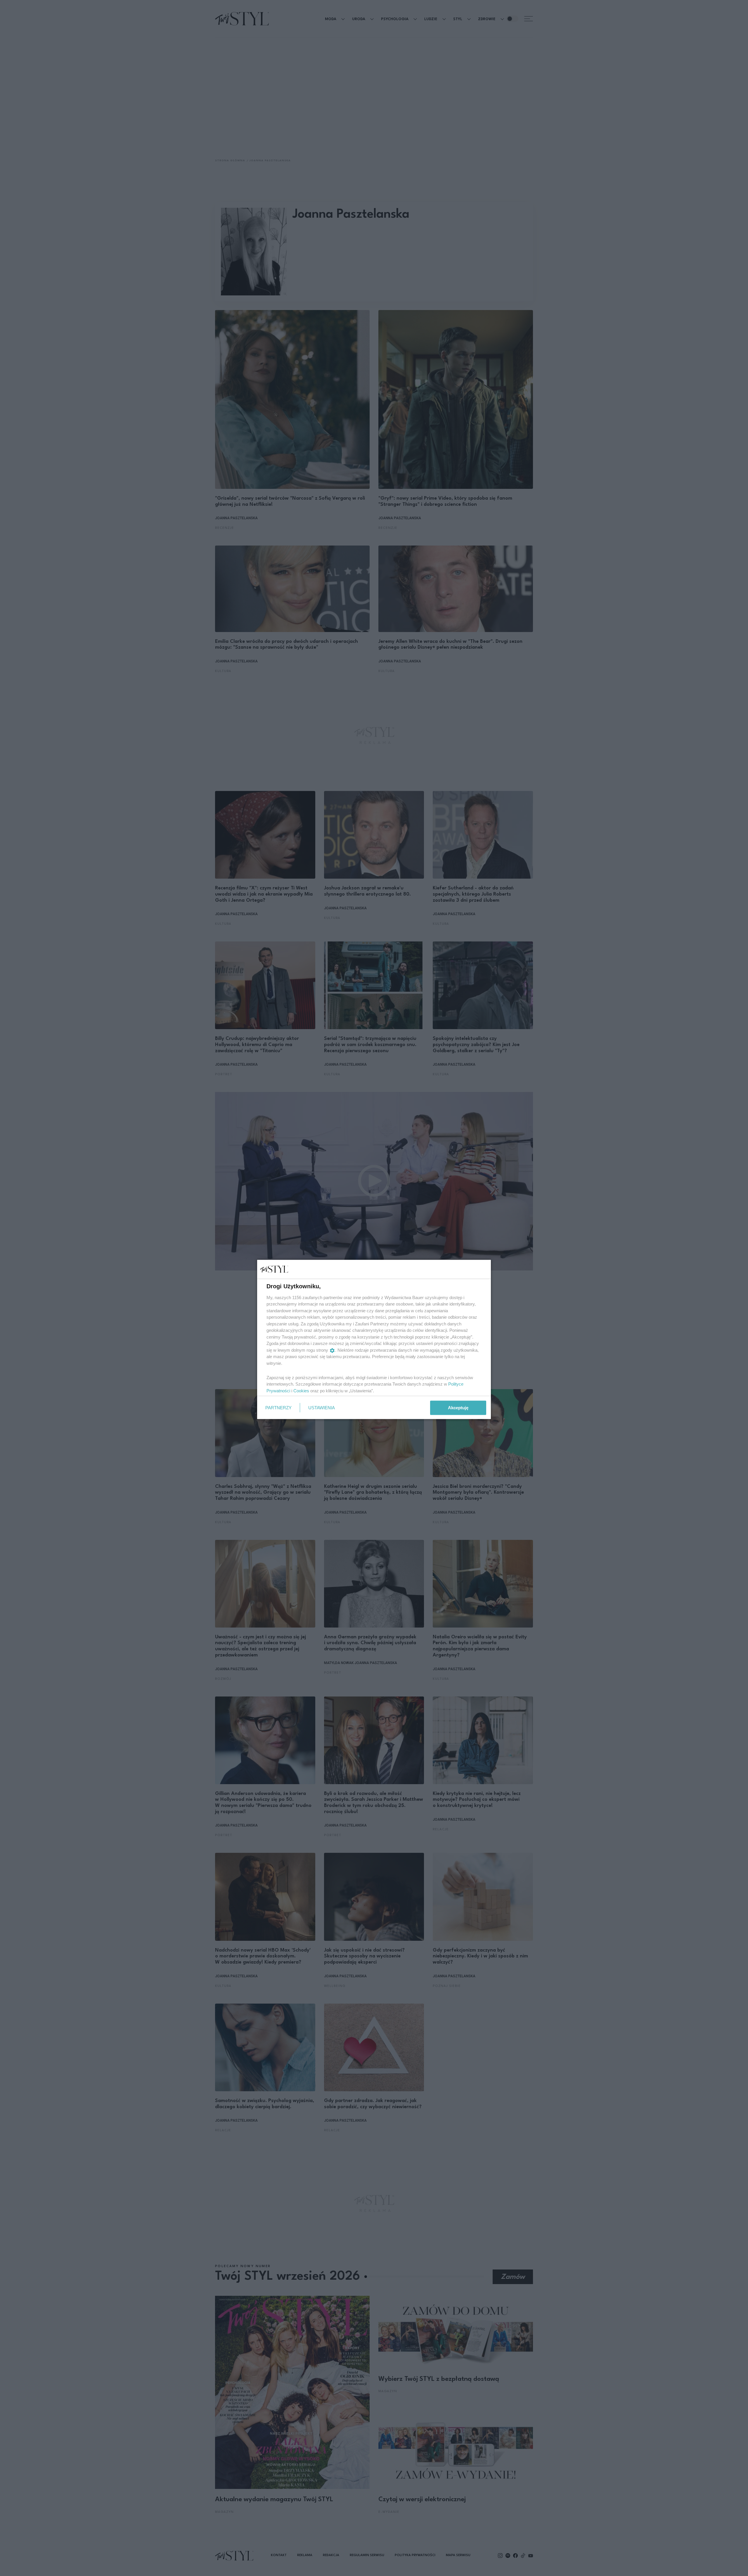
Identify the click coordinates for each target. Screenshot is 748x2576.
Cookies (301, 1390)
